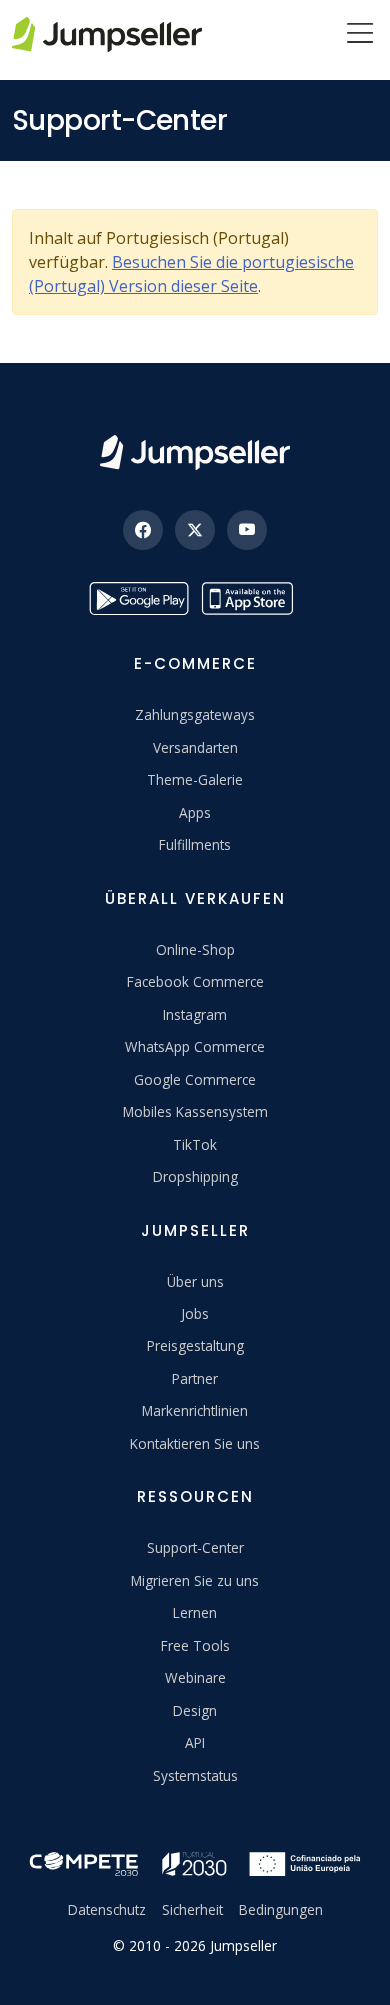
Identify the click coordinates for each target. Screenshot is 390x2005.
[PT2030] (195, 1862)
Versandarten (195, 747)
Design (195, 1710)
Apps (195, 812)
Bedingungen (281, 1909)
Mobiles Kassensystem (195, 1111)
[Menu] (360, 35)
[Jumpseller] (195, 452)
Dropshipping (195, 1176)
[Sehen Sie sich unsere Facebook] (143, 530)
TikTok (195, 1144)
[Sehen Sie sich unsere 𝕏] (195, 530)
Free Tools (195, 1645)
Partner (195, 1378)
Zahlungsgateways (195, 714)
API (195, 1742)
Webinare (195, 1677)
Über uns (195, 1281)
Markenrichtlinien (195, 1410)
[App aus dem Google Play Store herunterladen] (139, 598)
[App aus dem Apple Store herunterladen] (251, 598)
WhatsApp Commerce (195, 1046)
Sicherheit (192, 1909)
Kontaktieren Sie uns (195, 1443)
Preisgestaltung (195, 1345)
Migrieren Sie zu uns (195, 1580)
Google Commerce (195, 1079)
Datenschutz (107, 1909)
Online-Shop (195, 949)
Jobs (195, 1313)
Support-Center (195, 1547)
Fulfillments (195, 844)
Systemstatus (195, 1775)
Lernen (195, 1612)
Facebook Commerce (195, 981)
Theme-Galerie (195, 779)
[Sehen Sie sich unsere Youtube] (247, 530)
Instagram (195, 1014)
